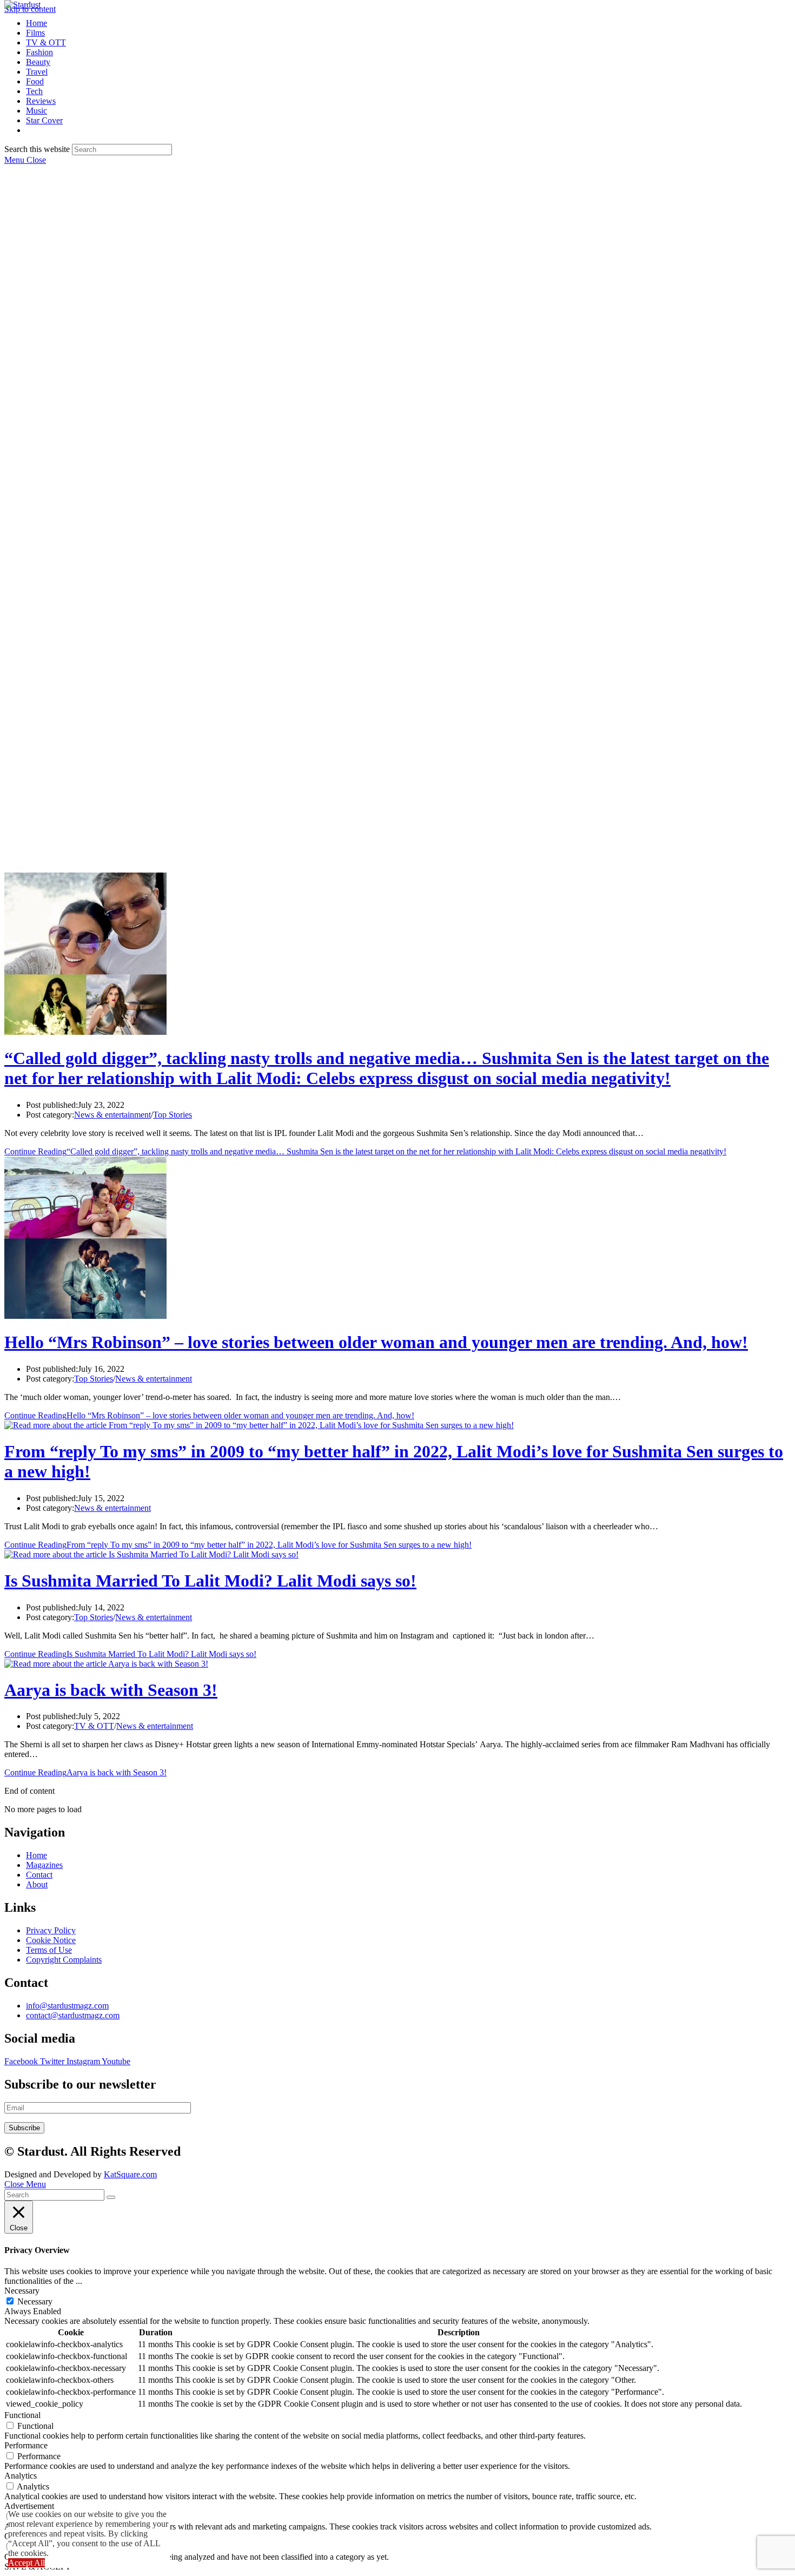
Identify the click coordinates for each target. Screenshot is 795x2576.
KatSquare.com (130, 2174)
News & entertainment (112, 1115)
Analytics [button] (21, 2476)
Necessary (35, 2301)
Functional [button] (22, 2415)
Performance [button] (26, 2445)
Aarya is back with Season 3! (111, 1690)
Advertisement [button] (29, 2506)
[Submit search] (111, 2197)
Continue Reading (365, 1151)
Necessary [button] (22, 2291)
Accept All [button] (27, 2563)
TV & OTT (94, 1726)
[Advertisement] (398, 255)
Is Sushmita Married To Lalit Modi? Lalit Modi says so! (210, 1581)
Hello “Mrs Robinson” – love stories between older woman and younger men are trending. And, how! (376, 1342)
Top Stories (173, 1115)
